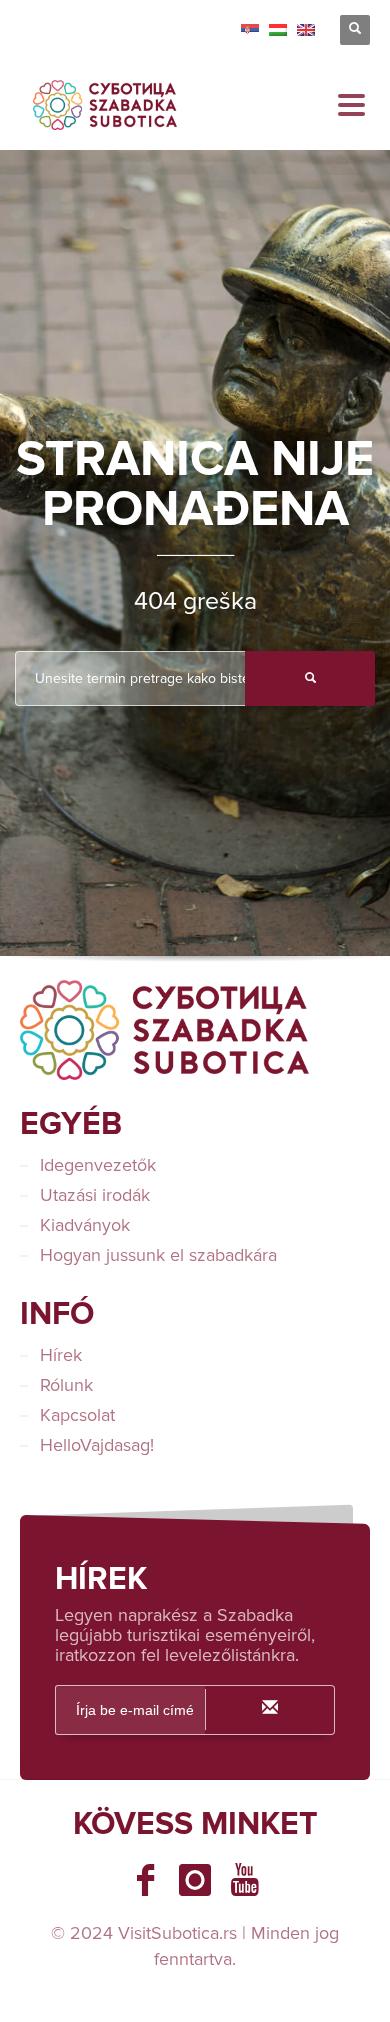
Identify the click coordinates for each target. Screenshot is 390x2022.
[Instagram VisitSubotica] (195, 1880)
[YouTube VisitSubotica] (245, 1880)
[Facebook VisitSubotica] (145, 1880)
